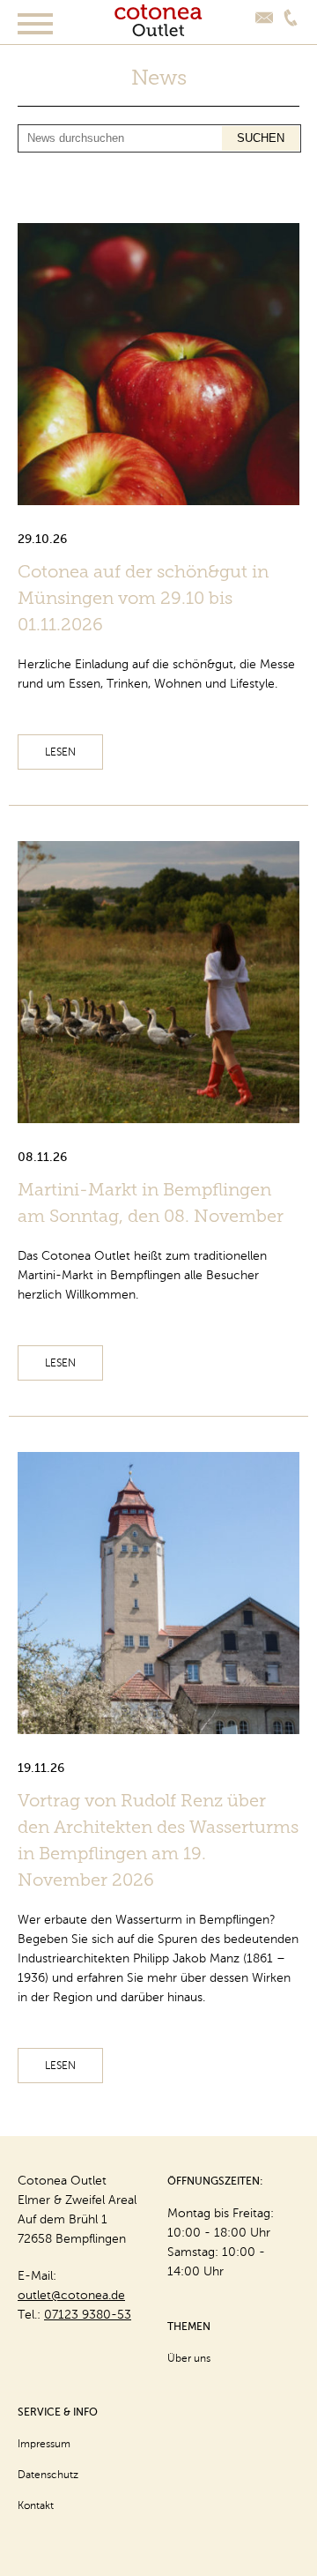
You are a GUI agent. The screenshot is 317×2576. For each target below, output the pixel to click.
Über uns (189, 2358)
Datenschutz (48, 2475)
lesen (60, 752)
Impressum (44, 2444)
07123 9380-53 (88, 2315)
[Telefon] (291, 18)
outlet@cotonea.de (71, 2295)
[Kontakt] (264, 18)
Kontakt (36, 2505)
